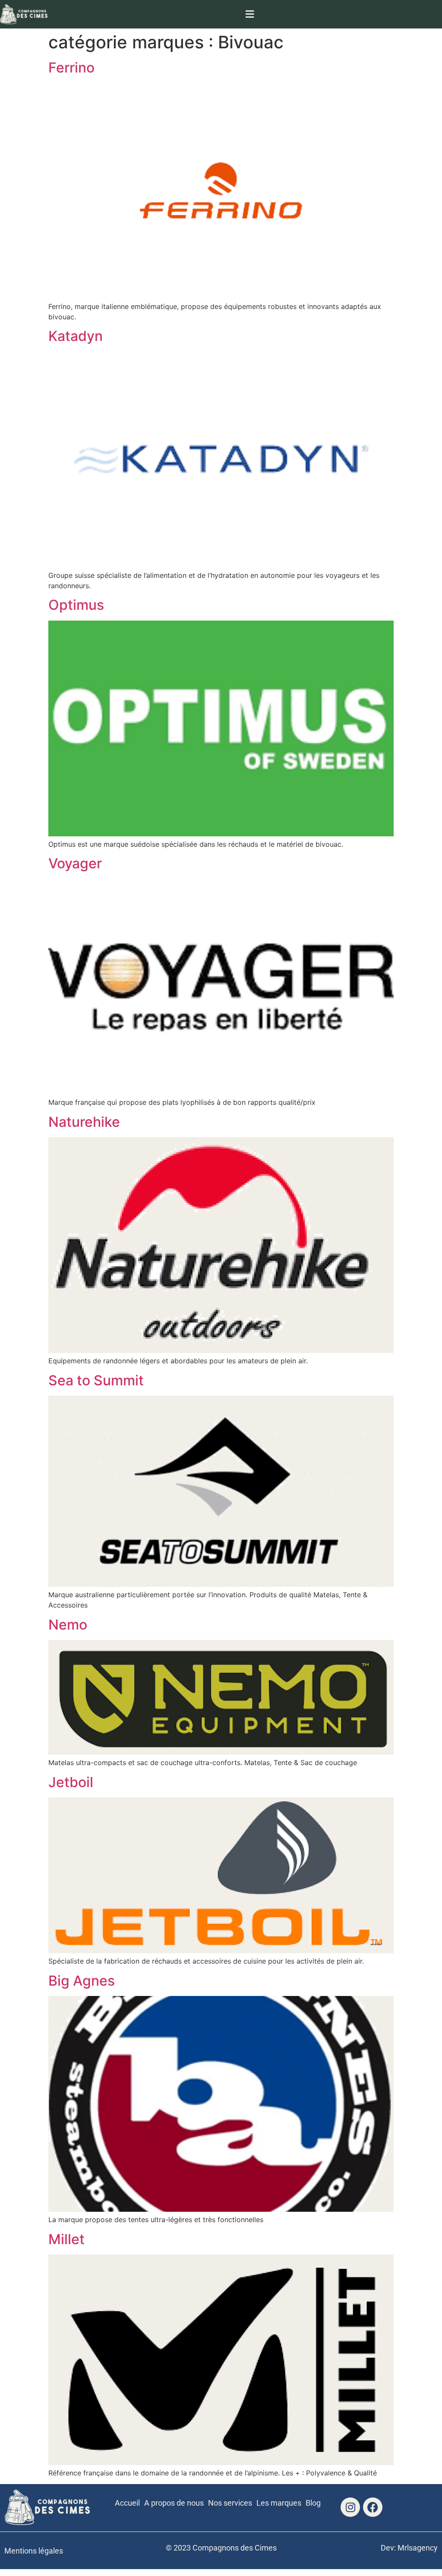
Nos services (230, 2503)
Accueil (127, 2503)
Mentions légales (34, 2551)
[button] (250, 14)
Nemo (68, 1625)
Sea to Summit (96, 1380)
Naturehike (84, 1122)
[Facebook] (373, 2507)
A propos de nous (174, 2503)
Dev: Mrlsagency (409, 2548)
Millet (66, 2239)
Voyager (75, 863)
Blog (313, 2503)
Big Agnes (82, 1981)
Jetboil (71, 1782)
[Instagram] (350, 2507)
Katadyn (76, 336)
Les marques (279, 2503)
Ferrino (71, 68)
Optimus (76, 605)
